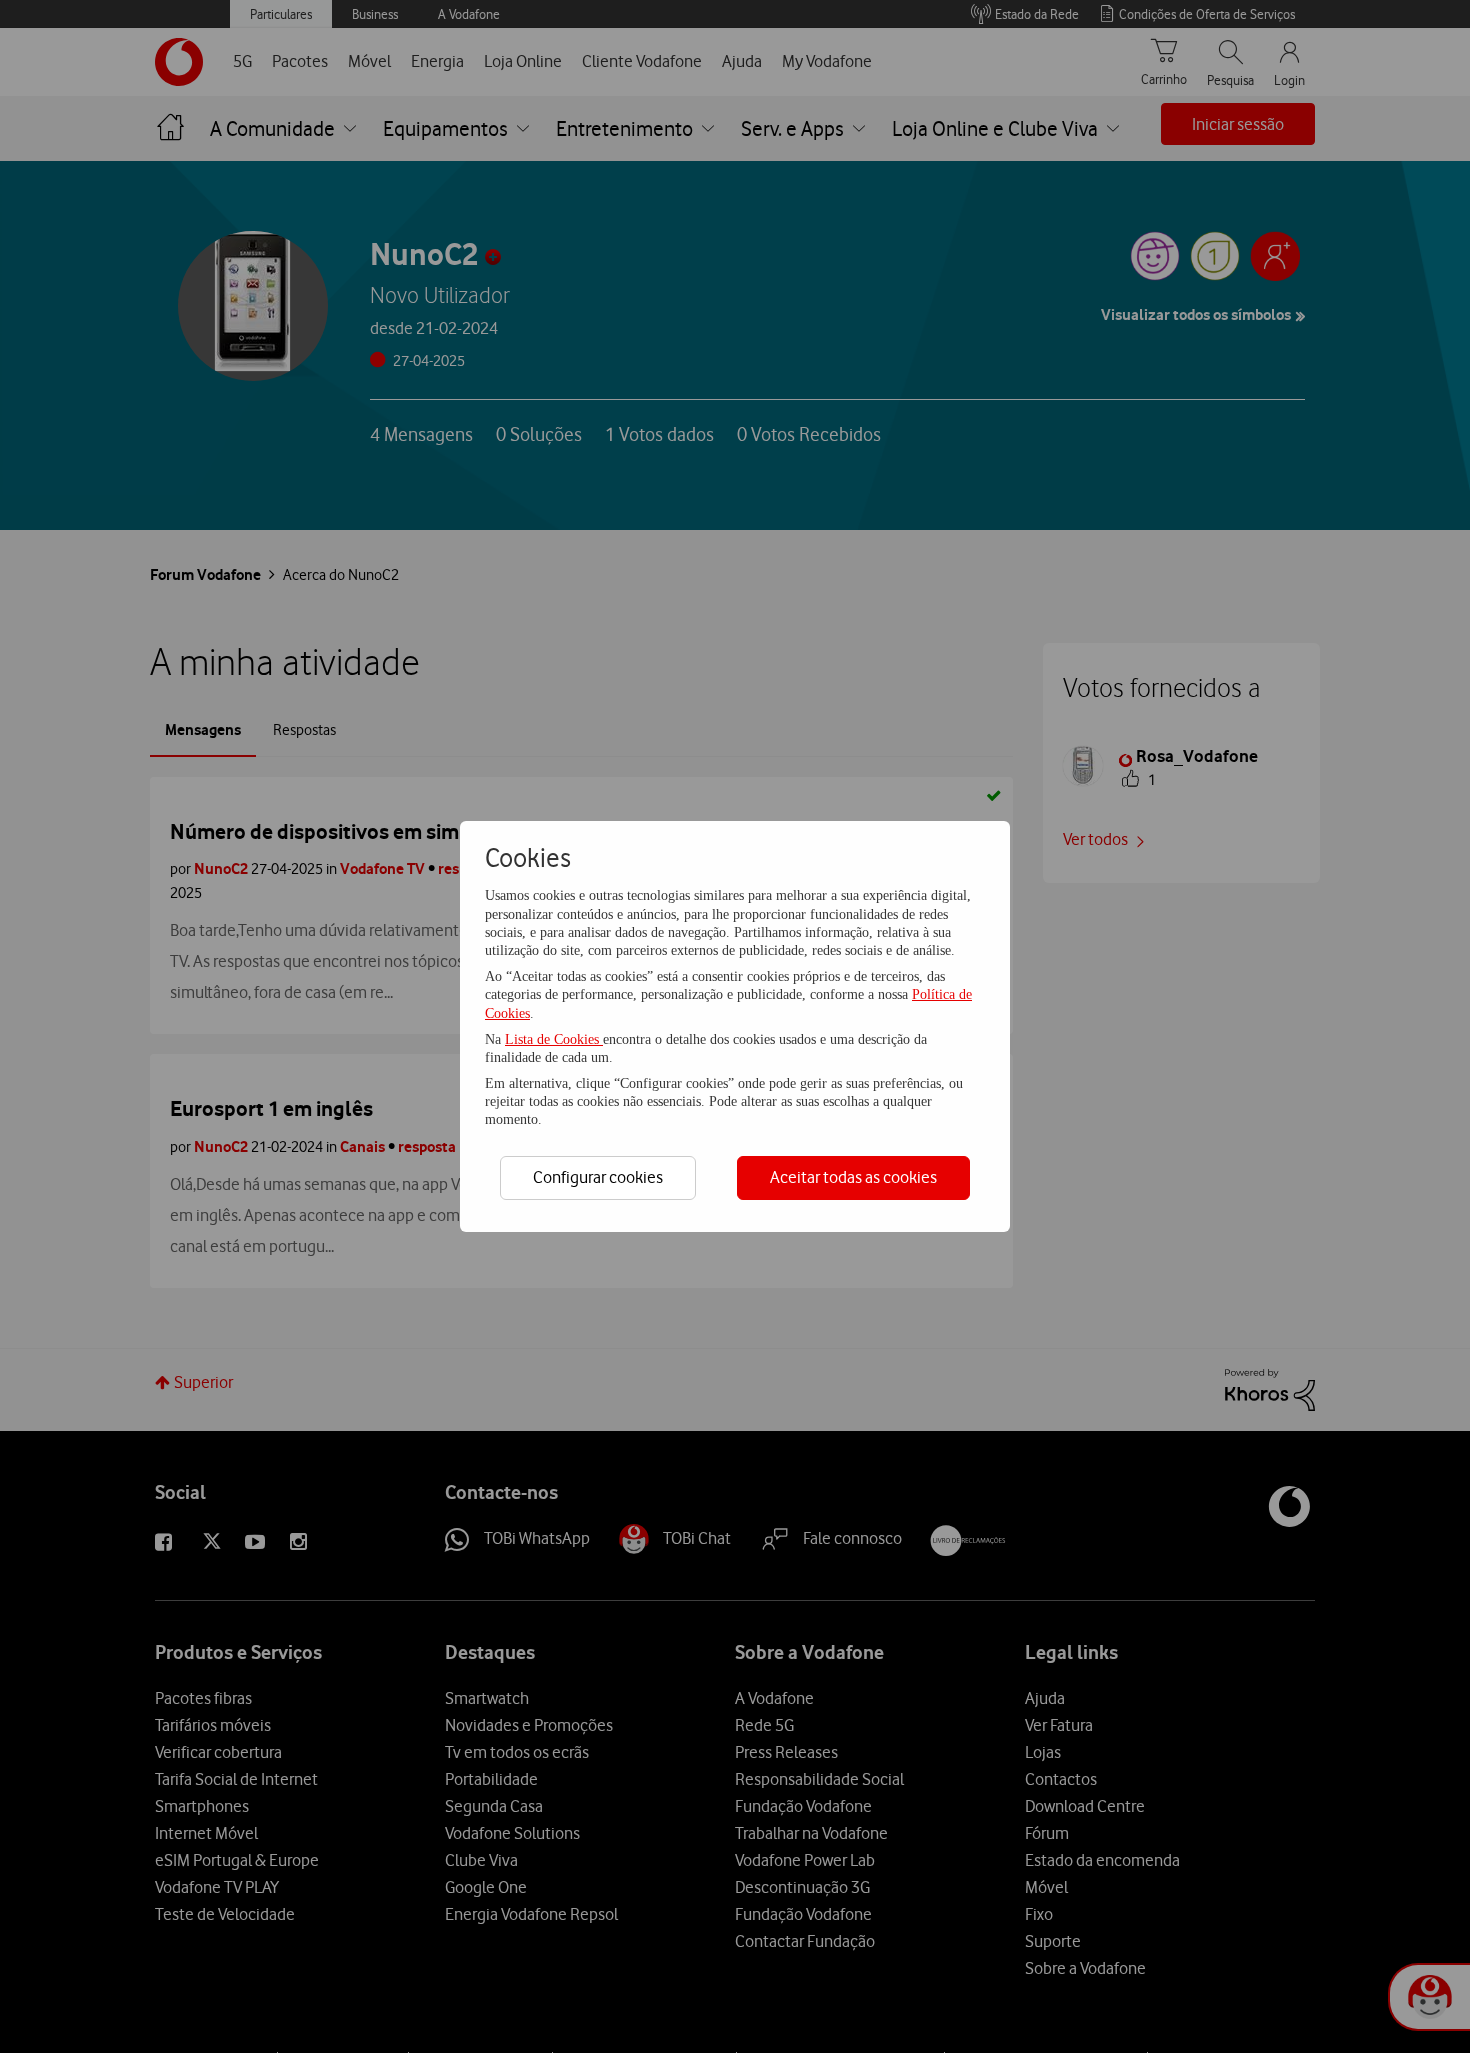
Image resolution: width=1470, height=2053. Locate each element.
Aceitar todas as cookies (853, 1177)
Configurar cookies (598, 1177)
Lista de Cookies (554, 1039)
